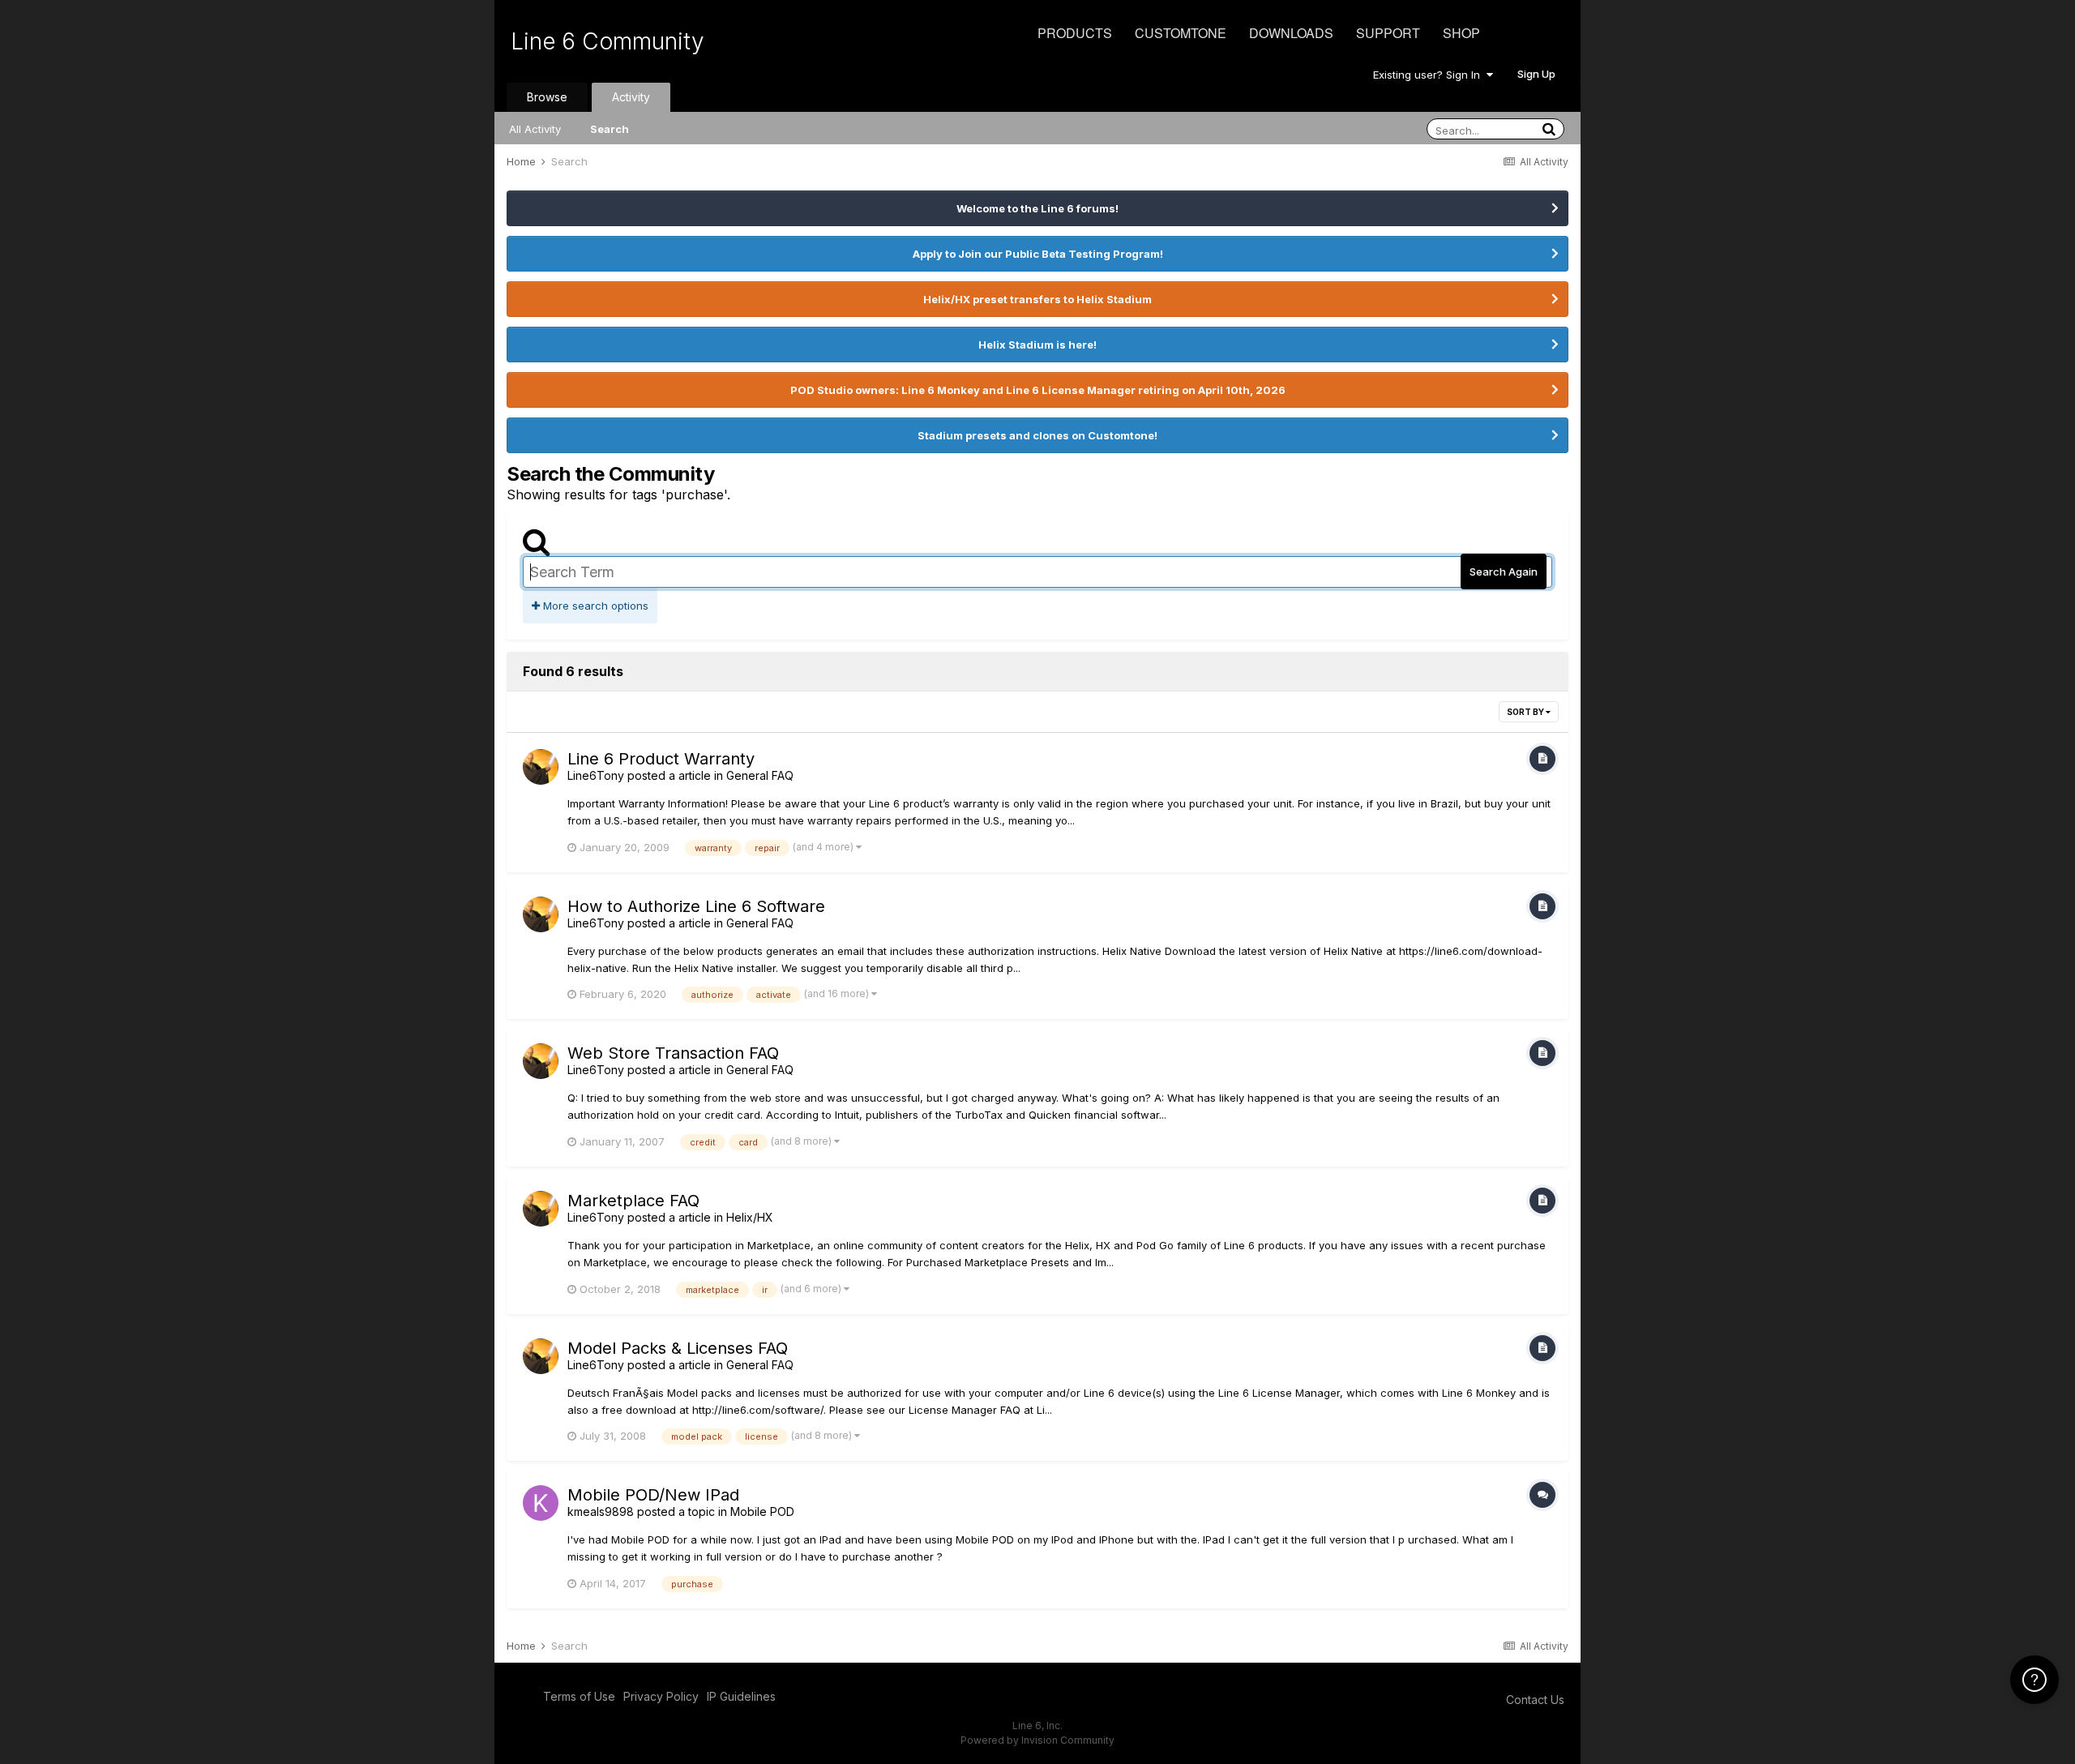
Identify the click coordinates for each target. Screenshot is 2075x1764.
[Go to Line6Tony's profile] (541, 767)
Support (1388, 33)
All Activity (535, 129)
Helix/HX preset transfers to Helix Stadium (1037, 299)
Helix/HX (750, 1217)
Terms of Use (579, 1696)
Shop (1461, 33)
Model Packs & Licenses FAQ (678, 1348)
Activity (631, 97)
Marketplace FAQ (633, 1201)
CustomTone (1181, 33)
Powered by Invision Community (1037, 1740)
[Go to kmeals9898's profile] (541, 1503)
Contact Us (1535, 1700)
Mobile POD (762, 1511)
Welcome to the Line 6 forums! (1037, 208)
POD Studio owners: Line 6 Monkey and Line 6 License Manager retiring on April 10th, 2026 (1038, 390)
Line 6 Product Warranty (661, 759)
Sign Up (1536, 74)
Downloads (1291, 33)
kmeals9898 (601, 1511)
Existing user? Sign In (1430, 75)
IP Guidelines (741, 1696)
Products (1075, 33)
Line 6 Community (608, 41)
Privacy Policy (661, 1696)
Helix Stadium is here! (1037, 345)
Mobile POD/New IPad (653, 1495)
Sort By (1526, 712)
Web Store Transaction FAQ (673, 1053)
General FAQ (760, 775)
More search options (594, 606)
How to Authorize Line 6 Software (696, 906)
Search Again (1504, 572)
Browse (547, 97)
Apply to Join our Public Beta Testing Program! (1038, 254)
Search (610, 129)
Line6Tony (596, 775)
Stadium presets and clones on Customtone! (1037, 435)
